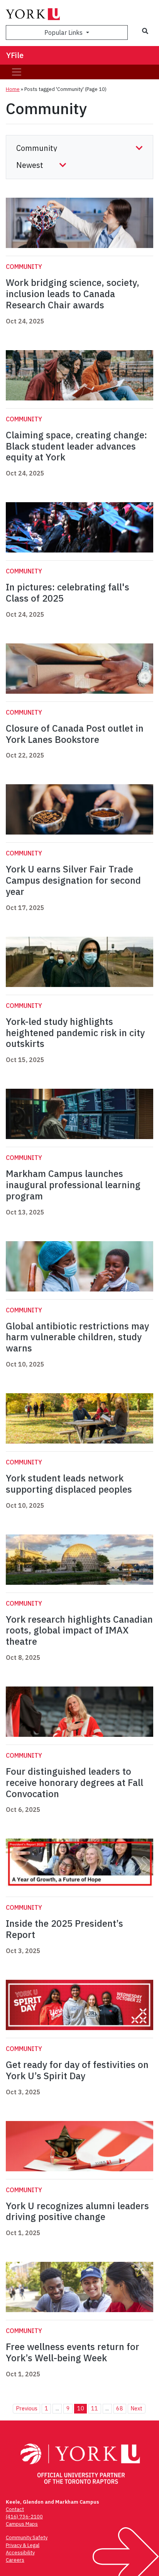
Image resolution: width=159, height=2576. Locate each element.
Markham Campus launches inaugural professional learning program (73, 1185)
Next (136, 2408)
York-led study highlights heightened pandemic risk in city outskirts (75, 1033)
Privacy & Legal (23, 2545)
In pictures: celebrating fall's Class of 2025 (68, 593)
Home (13, 89)
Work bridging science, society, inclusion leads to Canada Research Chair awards (73, 294)
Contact (15, 2509)
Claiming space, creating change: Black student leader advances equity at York (76, 446)
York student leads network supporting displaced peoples (69, 1484)
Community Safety (27, 2538)
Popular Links (64, 32)
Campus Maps (22, 2524)
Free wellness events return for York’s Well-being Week (73, 2352)
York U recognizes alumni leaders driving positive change (77, 2211)
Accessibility (20, 2553)
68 (120, 2408)
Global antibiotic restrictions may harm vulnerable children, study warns (77, 1337)
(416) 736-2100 (24, 2517)
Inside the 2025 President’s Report (64, 1929)
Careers (15, 2560)
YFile (15, 55)
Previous (27, 2408)
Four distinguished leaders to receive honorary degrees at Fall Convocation (74, 1782)
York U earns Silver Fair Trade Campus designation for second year (73, 880)
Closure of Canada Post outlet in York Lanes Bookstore (75, 734)
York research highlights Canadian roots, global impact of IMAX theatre (79, 1630)
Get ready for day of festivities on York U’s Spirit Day (77, 2070)
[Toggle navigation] (17, 72)
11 (95, 2408)
